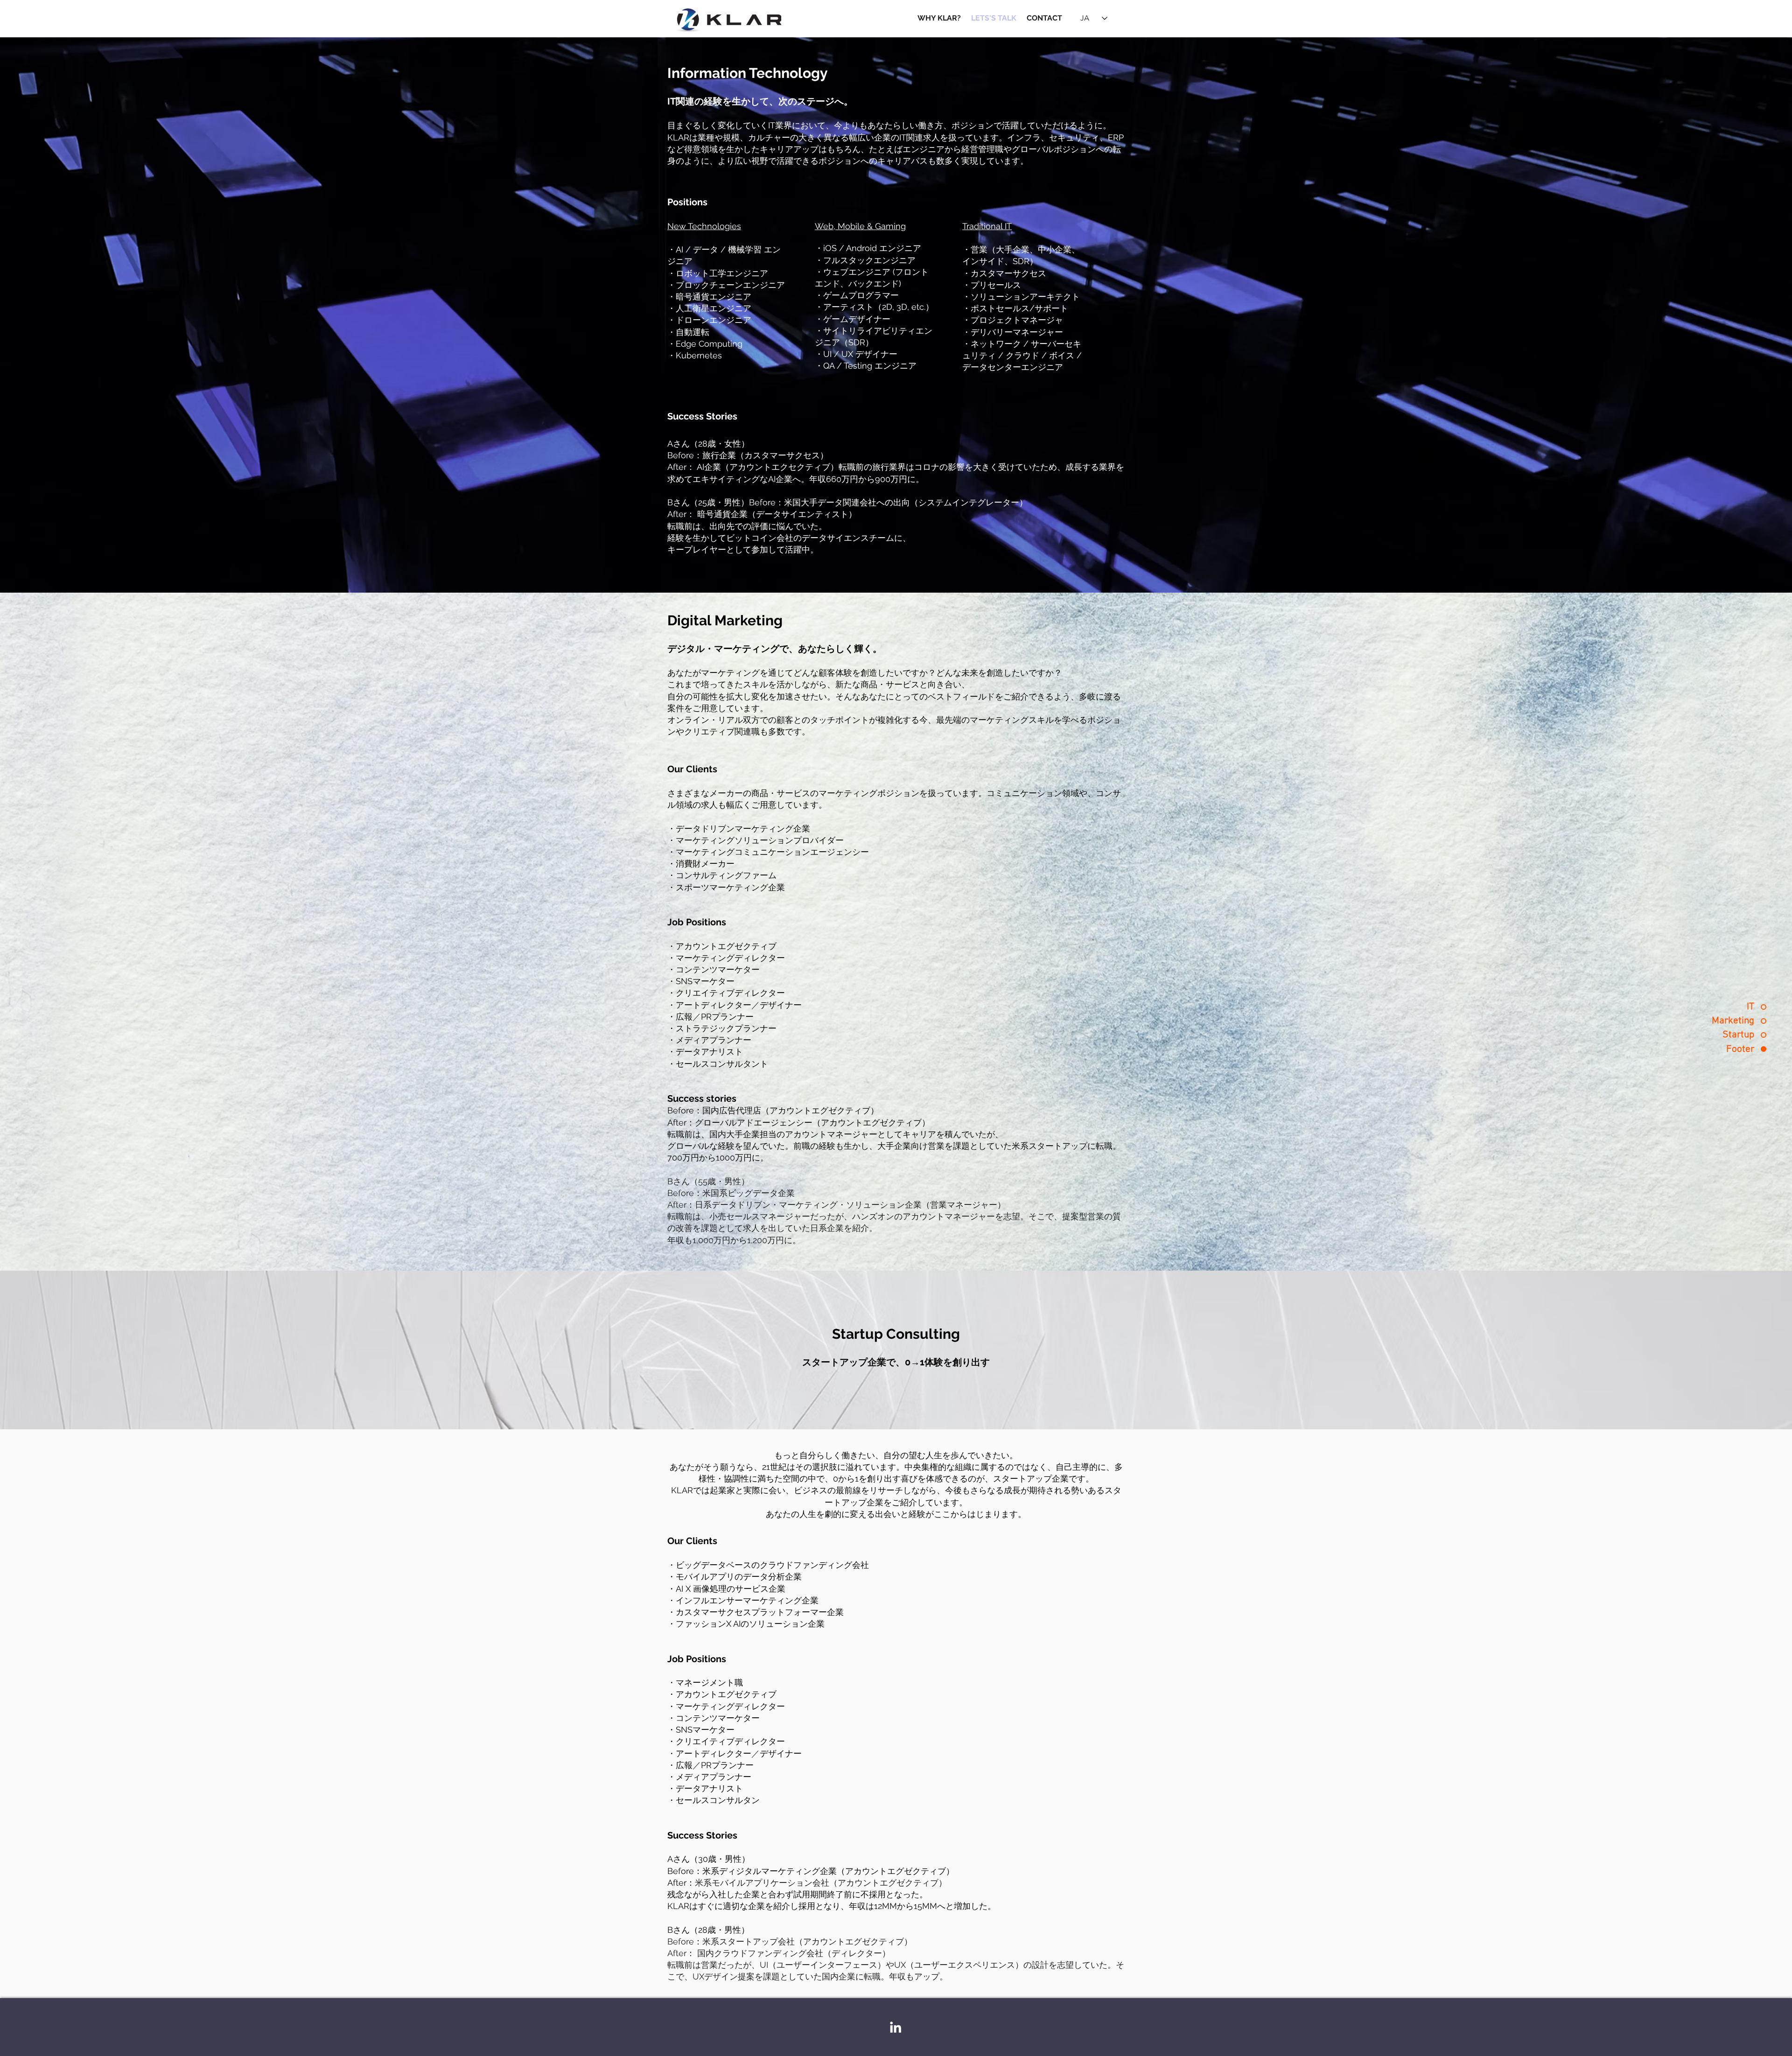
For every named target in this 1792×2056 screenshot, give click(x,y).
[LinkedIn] (896, 2027)
